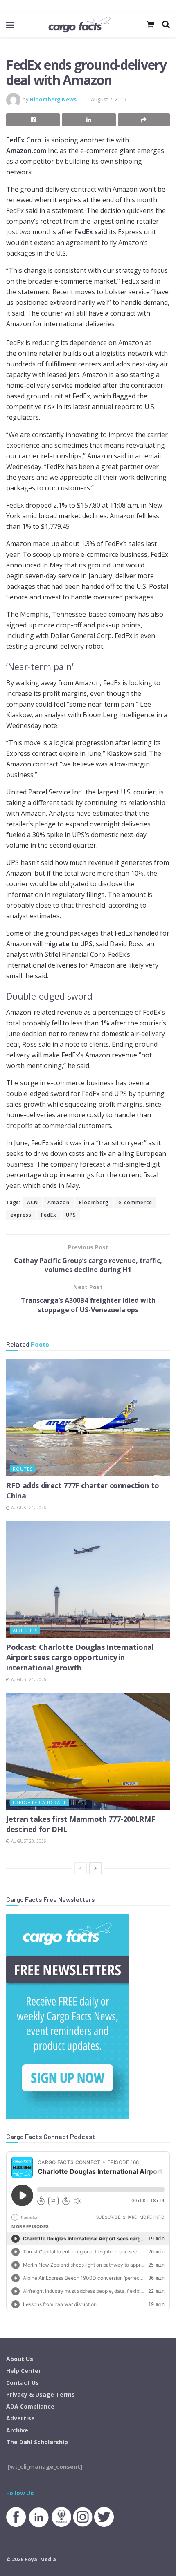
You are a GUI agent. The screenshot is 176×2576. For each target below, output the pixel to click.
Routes (23, 1469)
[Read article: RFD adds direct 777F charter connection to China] (88, 1418)
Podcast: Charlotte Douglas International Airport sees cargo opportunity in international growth (80, 1657)
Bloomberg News (53, 99)
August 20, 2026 (28, 1841)
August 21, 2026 (28, 1508)
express (21, 1215)
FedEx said (91, 232)
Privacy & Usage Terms (41, 2394)
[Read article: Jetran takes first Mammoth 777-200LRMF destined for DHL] (88, 1751)
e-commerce (135, 1202)
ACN (33, 1202)
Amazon (59, 1202)
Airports (25, 1630)
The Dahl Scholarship (37, 2442)
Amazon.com (26, 151)
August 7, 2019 (108, 99)
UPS (71, 1215)
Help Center (24, 2371)
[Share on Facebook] (33, 120)
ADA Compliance (30, 2406)
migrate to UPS (68, 944)
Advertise (20, 2418)
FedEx (49, 1215)
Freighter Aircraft (39, 1802)
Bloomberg (94, 1202)
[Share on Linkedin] (89, 120)
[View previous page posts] (81, 1868)
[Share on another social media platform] (144, 120)
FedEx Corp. (25, 140)
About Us (20, 2359)
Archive (17, 2430)
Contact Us (23, 2383)
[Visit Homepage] (79, 25)
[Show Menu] (10, 25)
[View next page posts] (95, 1868)
